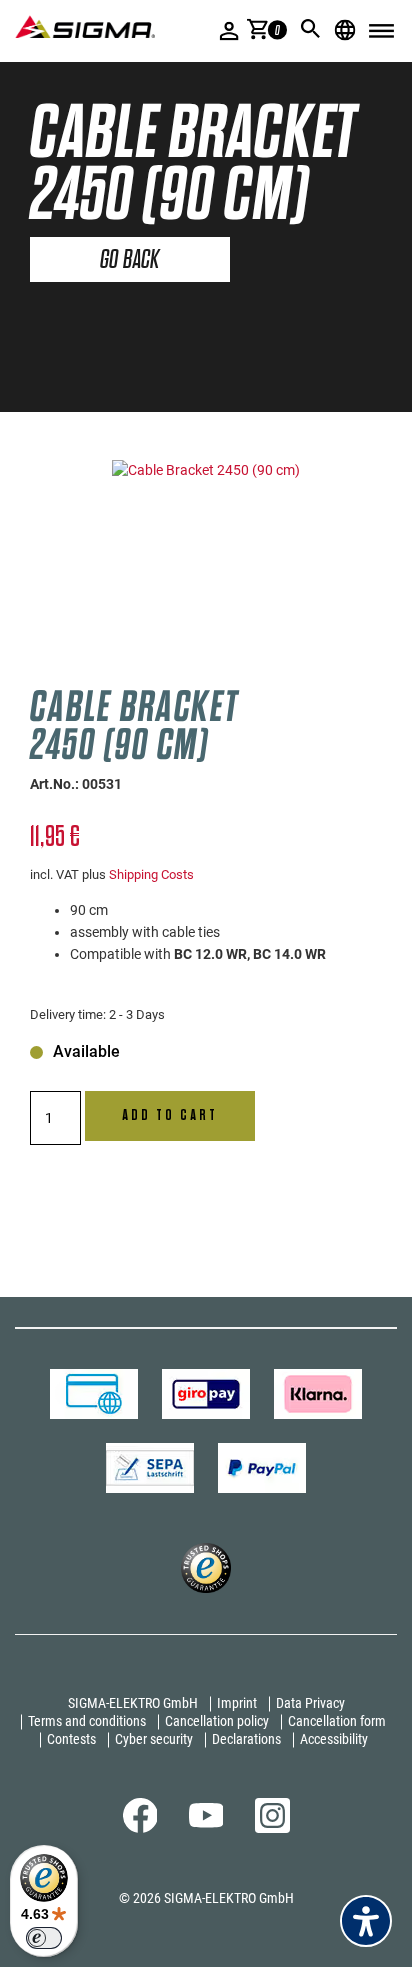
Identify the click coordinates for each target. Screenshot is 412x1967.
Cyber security (154, 1739)
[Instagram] (272, 1828)
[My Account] (229, 30)
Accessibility (334, 1739)
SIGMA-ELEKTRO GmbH (133, 1703)
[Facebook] (140, 1828)
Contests (71, 1739)
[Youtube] (206, 1823)
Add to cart (170, 1115)
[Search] (311, 29)
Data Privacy (310, 1703)
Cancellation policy (217, 1721)
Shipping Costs (151, 874)
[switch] (44, 1938)
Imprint (237, 1703)
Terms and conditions (87, 1721)
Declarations (246, 1739)
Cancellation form (337, 1721)
